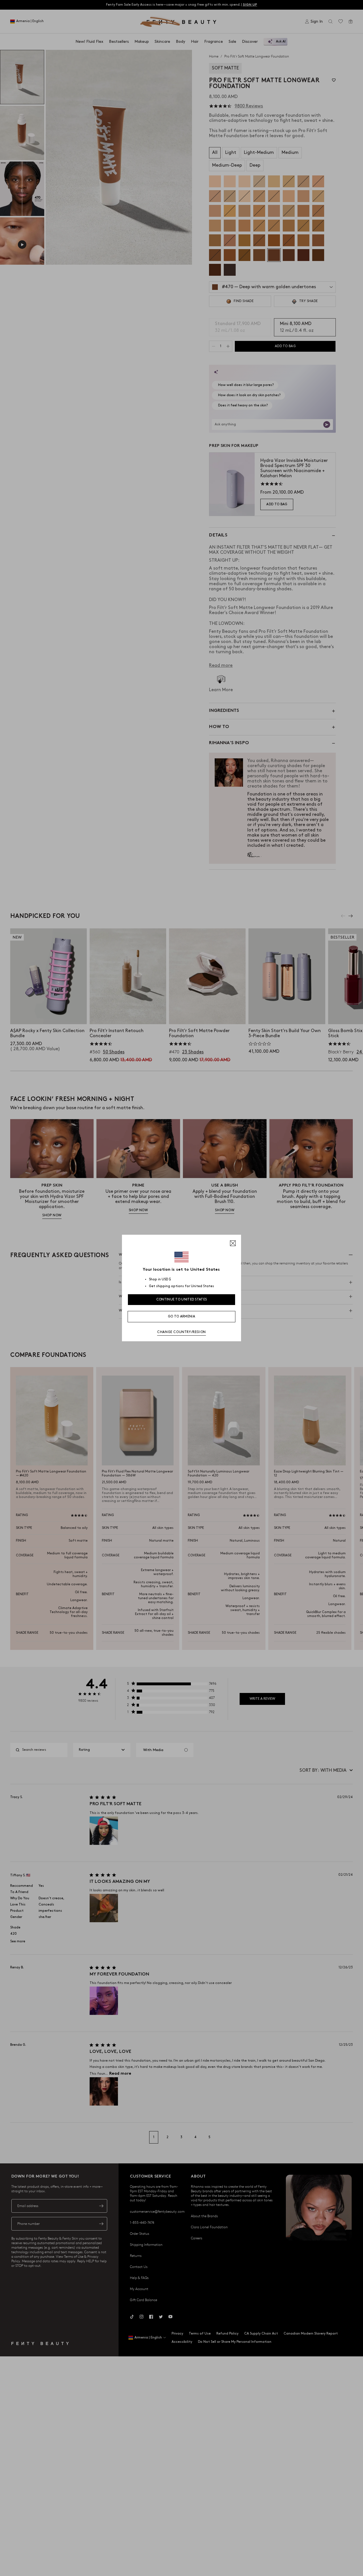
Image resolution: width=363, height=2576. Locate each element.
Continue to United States (182, 1299)
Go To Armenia (181, 1316)
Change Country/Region (181, 1332)
